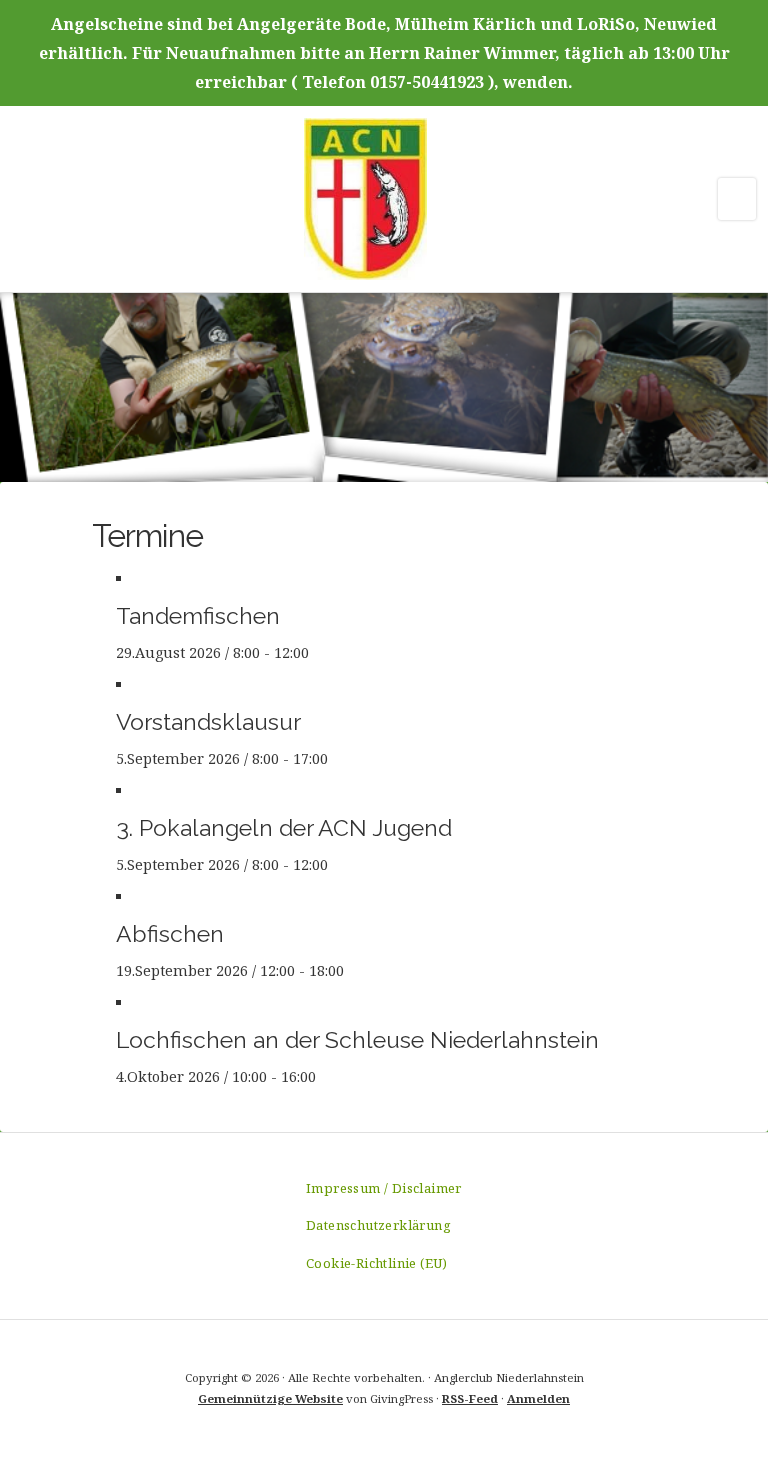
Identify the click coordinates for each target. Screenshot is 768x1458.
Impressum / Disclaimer (384, 1188)
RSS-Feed (470, 1398)
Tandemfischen (198, 615)
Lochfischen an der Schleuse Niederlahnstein (357, 1039)
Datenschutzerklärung (378, 1225)
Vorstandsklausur (208, 721)
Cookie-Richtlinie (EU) (377, 1263)
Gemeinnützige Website (270, 1398)
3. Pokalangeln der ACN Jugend (284, 827)
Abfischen (170, 933)
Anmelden (538, 1398)
